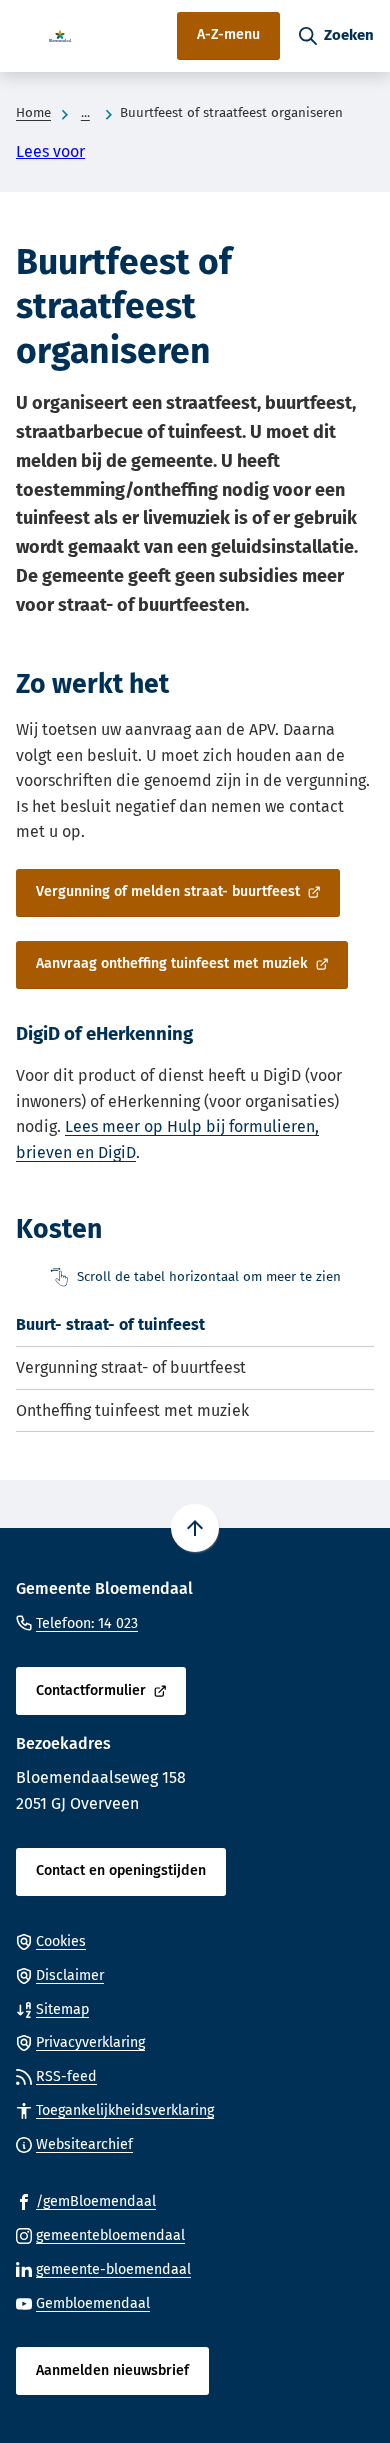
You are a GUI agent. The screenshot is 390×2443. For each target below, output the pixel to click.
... (85, 113)
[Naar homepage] (59, 36)
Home (33, 113)
